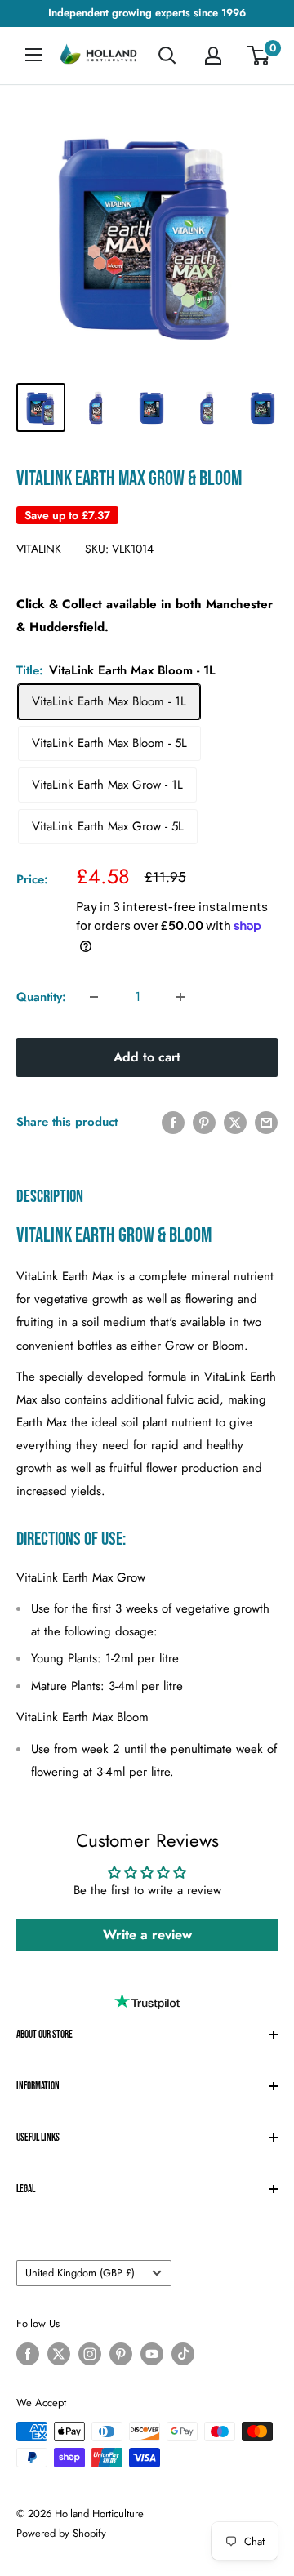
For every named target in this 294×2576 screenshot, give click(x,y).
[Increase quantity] (180, 997)
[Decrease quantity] (94, 997)
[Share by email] (266, 1122)
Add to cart (147, 1057)
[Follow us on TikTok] (183, 2354)
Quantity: (41, 997)
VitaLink (39, 549)
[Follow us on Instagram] (90, 2354)
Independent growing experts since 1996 (147, 13)
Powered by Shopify (61, 2533)
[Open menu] (33, 55)
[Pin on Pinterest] (204, 1122)
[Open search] (167, 56)
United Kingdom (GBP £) (80, 2273)
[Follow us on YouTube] (152, 2354)
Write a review (147, 1935)
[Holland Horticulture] (100, 56)
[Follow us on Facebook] (28, 2354)
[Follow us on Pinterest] (121, 2354)
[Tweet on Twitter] (235, 1122)
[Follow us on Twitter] (59, 2354)
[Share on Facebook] (173, 1122)
